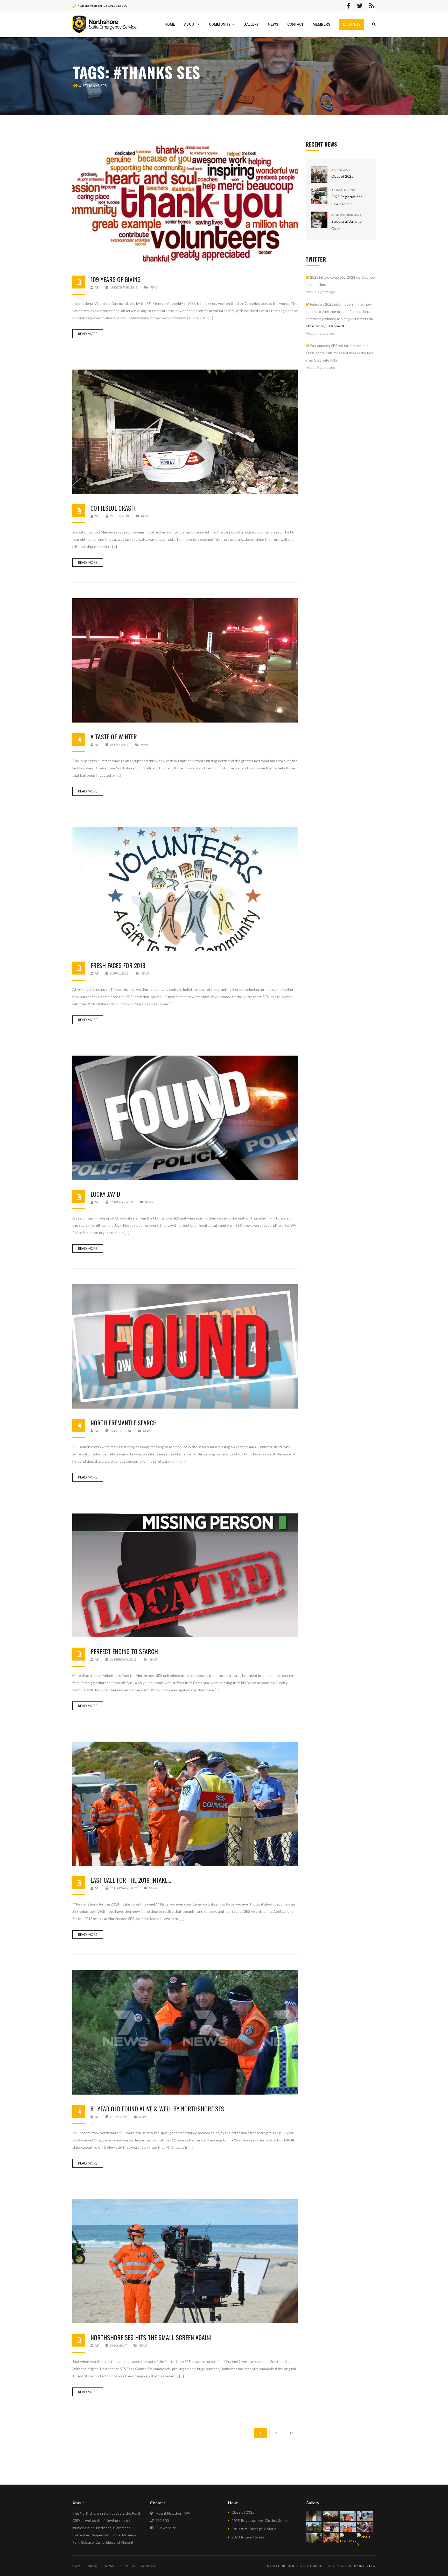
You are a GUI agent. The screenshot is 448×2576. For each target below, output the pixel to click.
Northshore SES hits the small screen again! (151, 2337)
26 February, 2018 (123, 1659)
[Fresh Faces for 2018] (185, 889)
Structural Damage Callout (254, 2529)
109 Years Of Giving (115, 279)
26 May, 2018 (119, 745)
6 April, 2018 (119, 973)
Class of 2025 (342, 176)
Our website (166, 2528)
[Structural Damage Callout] (319, 220)
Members (127, 2566)
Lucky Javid (105, 1194)
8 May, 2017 (118, 2345)
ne (96, 287)
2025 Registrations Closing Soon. (260, 2520)
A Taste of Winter (114, 737)
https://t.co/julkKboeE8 (325, 326)
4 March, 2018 (120, 1431)
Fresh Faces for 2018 (118, 965)
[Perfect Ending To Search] (185, 1575)
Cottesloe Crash (113, 508)
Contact (148, 2566)
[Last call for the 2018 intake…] (185, 1804)
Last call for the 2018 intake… (131, 1880)
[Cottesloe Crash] (185, 432)
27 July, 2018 (119, 516)
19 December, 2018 (124, 287)
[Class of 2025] (319, 175)
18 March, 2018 (121, 1202)
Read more (88, 334)
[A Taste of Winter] (185, 660)
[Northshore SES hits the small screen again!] (185, 2261)
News (154, 287)
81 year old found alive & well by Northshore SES (157, 2109)
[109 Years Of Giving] (185, 203)
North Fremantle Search (124, 1423)
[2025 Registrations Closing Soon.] (319, 195)
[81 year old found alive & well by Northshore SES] (185, 2032)
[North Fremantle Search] (185, 1346)
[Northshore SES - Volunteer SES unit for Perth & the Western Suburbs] (104, 24)
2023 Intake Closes (248, 2537)
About (93, 2566)
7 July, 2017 (118, 2117)
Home (77, 2566)
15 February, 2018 (123, 1888)
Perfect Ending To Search (124, 1651)
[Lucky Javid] (185, 1118)
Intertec (367, 2566)
